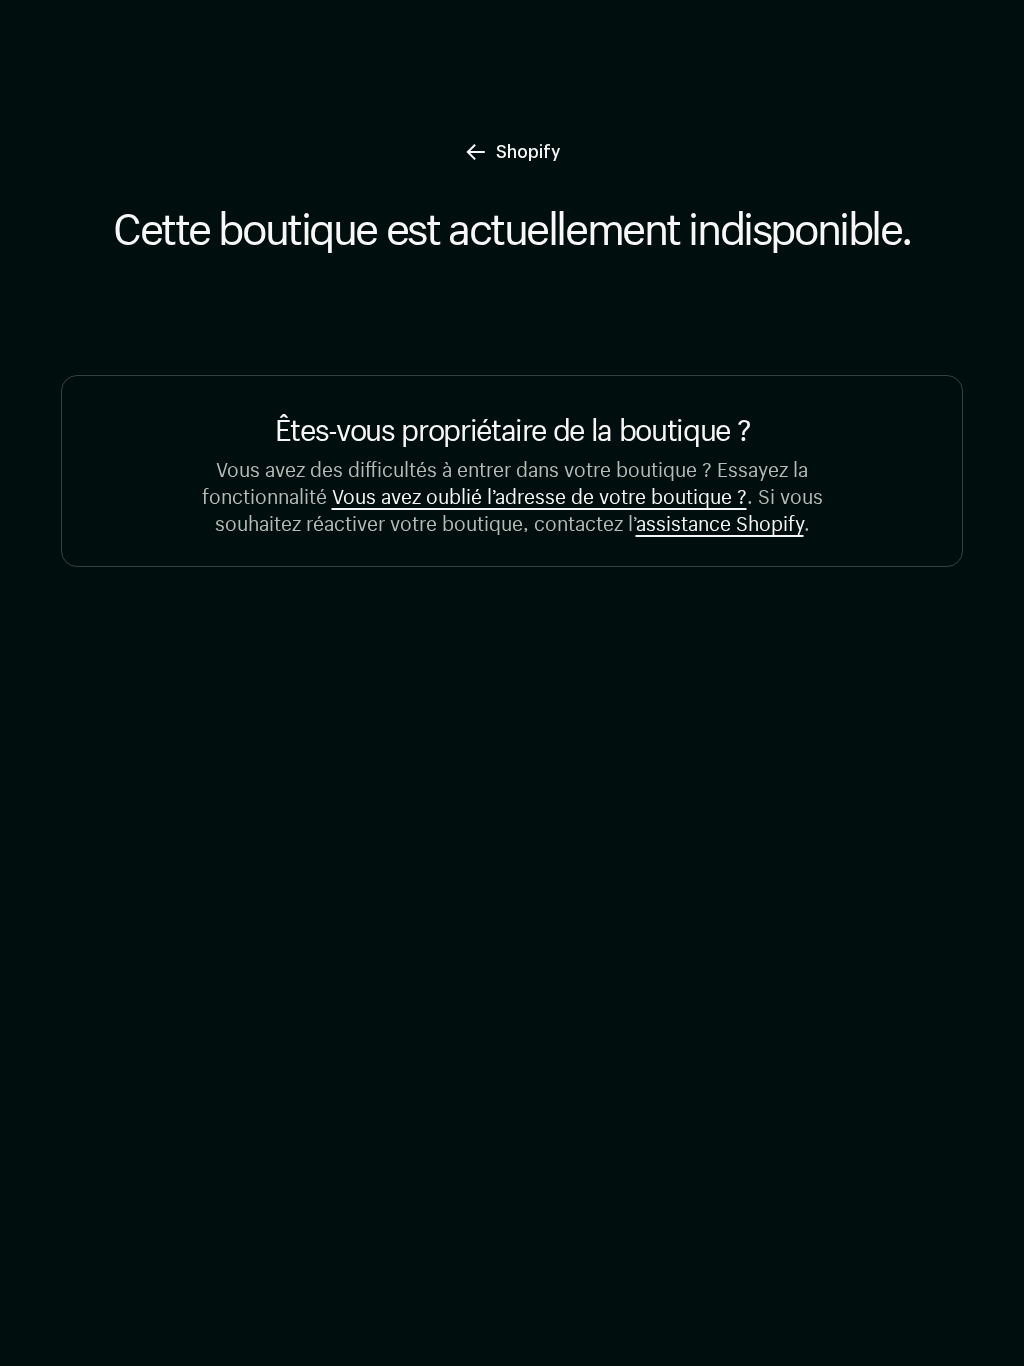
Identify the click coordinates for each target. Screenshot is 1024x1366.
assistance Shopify (720, 520)
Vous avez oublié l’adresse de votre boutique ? (539, 493)
